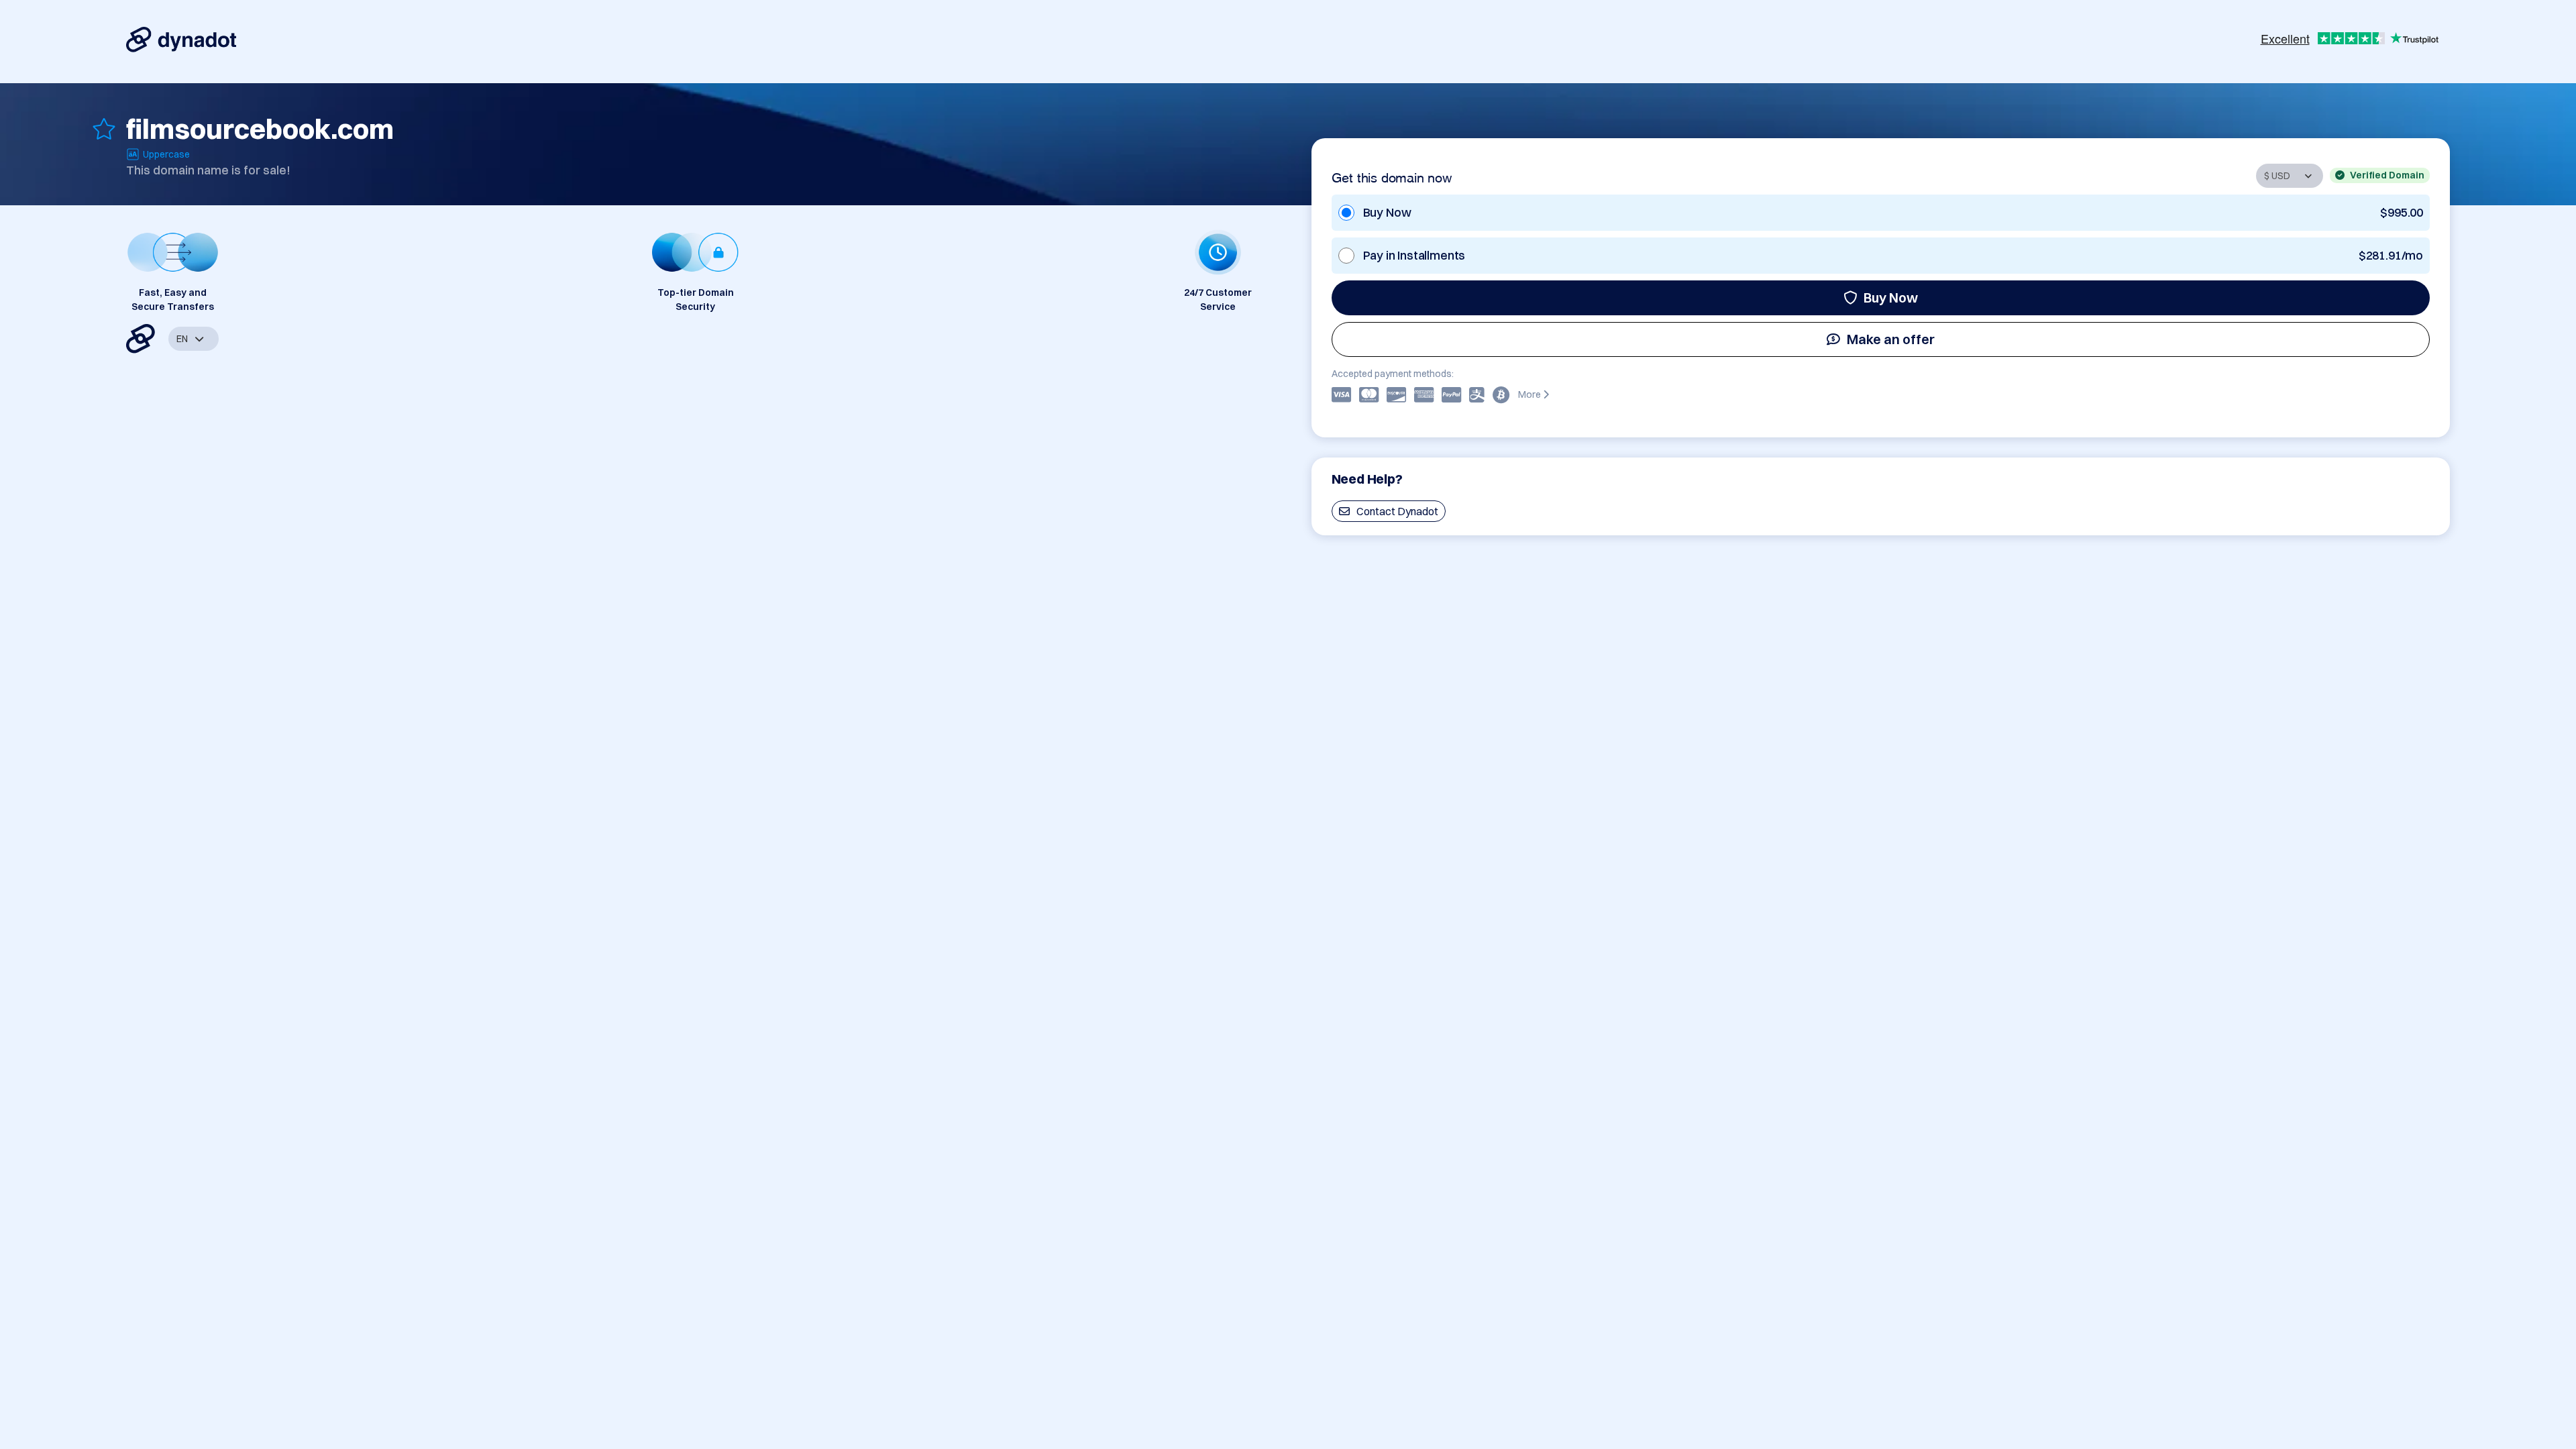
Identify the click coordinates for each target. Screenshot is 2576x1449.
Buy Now (1891, 298)
